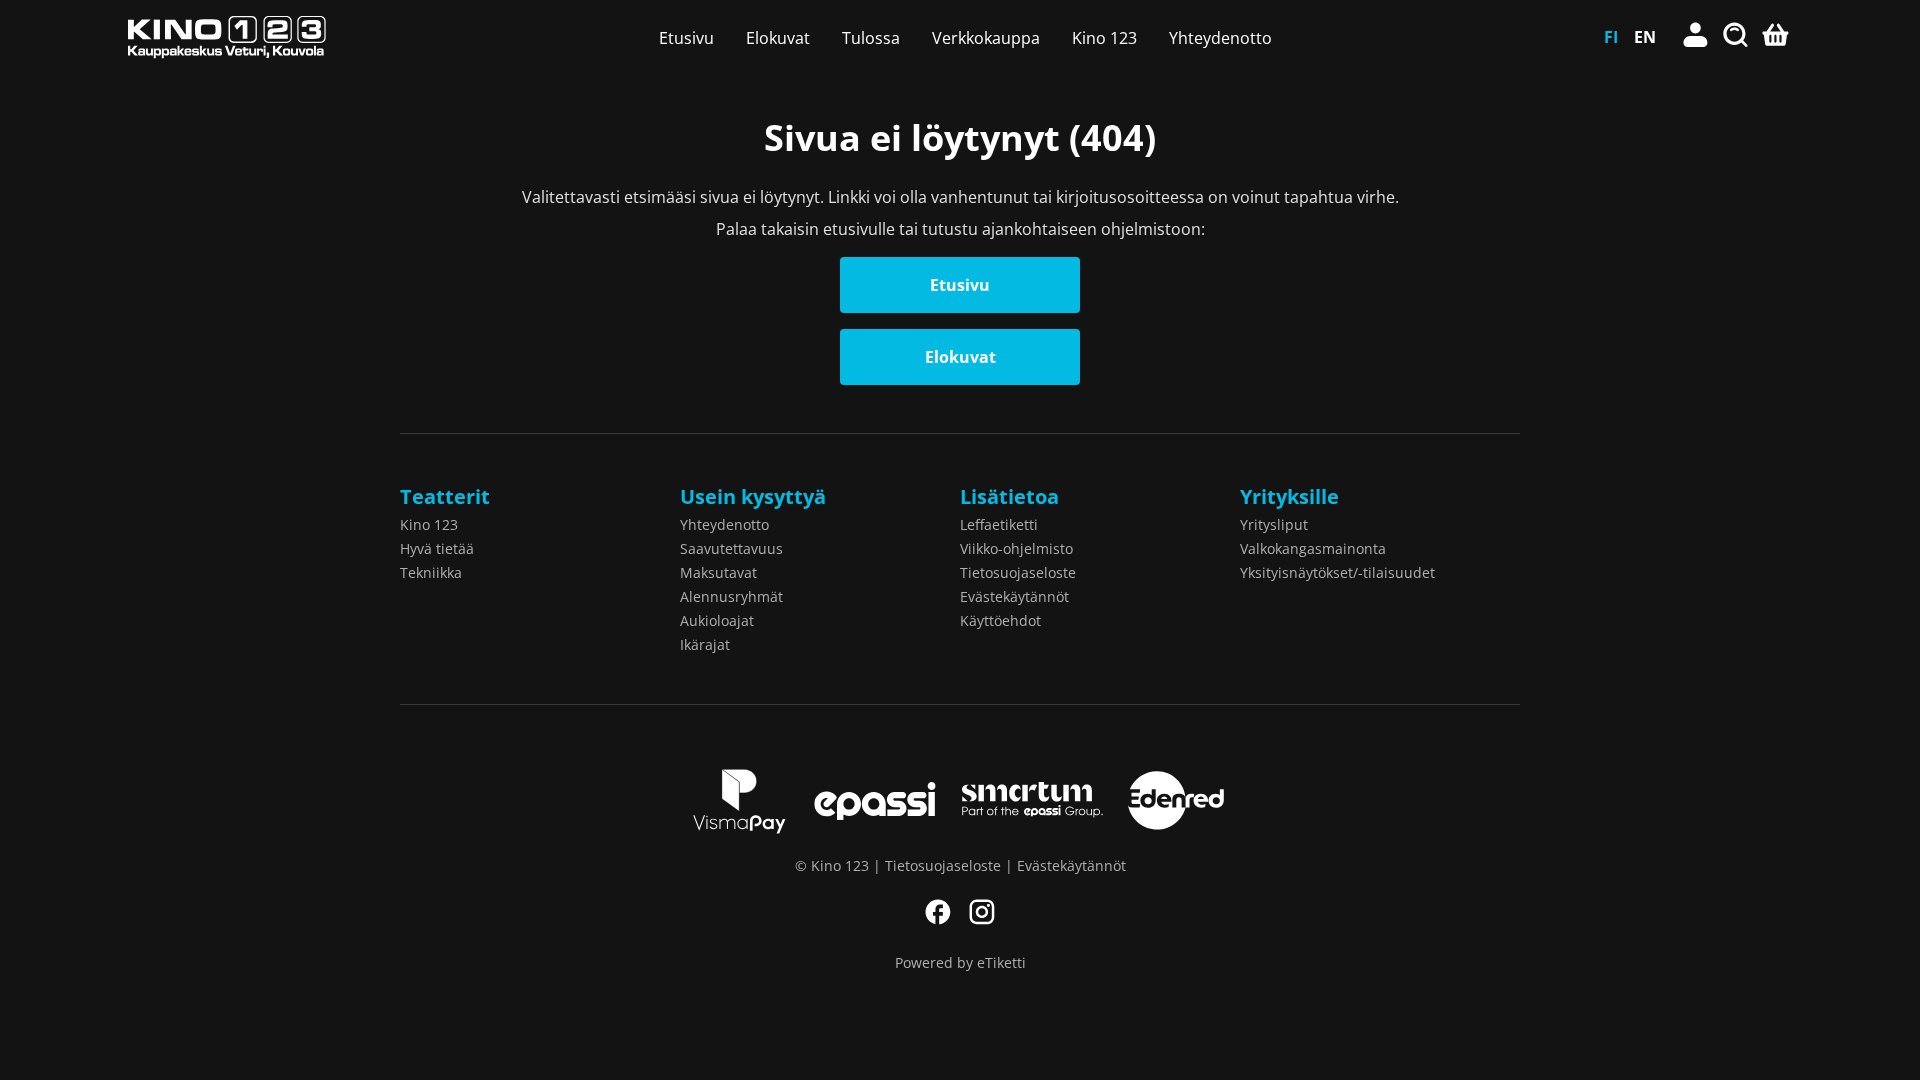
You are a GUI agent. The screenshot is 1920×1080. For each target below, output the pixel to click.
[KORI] (1776, 37)
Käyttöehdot (1000, 620)
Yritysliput (1274, 524)
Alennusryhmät (731, 596)
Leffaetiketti (999, 524)
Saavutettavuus (731, 548)
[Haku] (1736, 37)
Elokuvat (778, 38)
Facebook (938, 912)
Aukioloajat (717, 620)
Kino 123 (1104, 38)
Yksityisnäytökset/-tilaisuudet (1337, 572)
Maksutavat (718, 572)
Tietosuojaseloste (1018, 572)
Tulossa (871, 38)
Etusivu (686, 38)
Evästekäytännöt (1014, 596)
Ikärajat (705, 644)
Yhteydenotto (1220, 38)
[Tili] (1696, 37)
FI (1611, 37)
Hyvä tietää (437, 548)
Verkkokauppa (986, 38)
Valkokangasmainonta (1313, 548)
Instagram (982, 912)
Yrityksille (1289, 496)
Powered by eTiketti (960, 962)
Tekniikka (431, 572)
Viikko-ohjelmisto (1016, 548)
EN (1645, 37)
